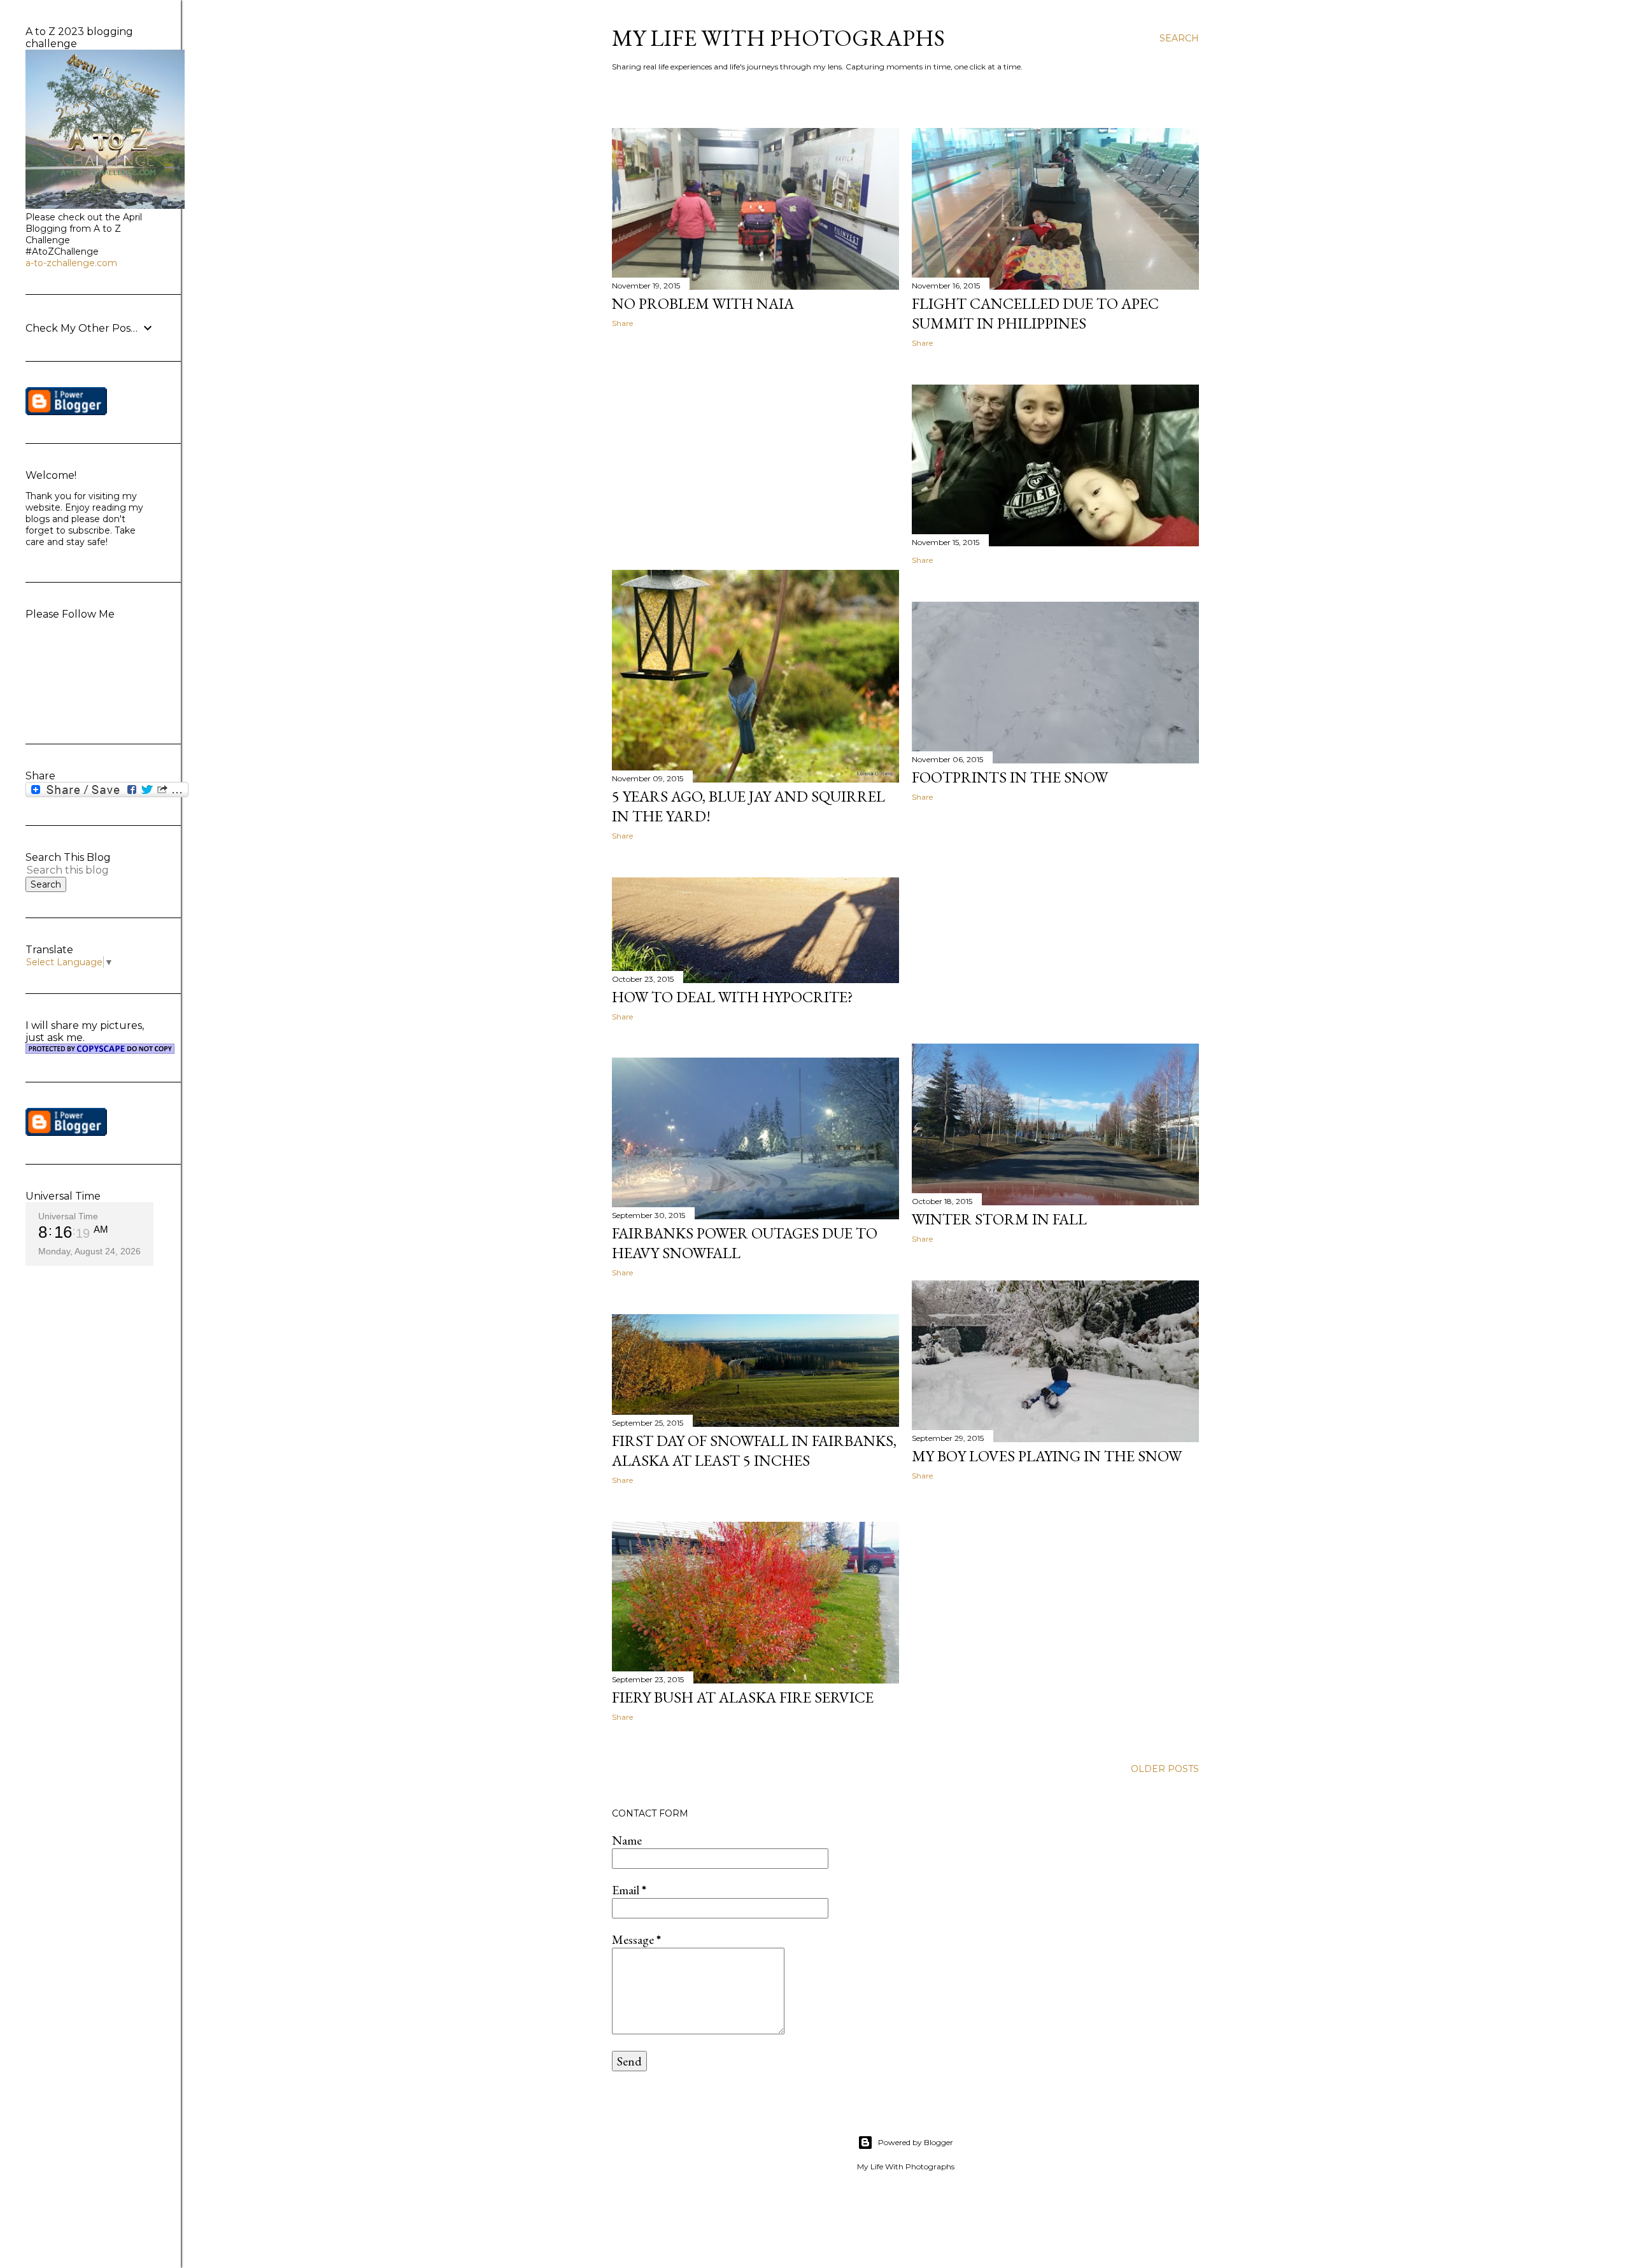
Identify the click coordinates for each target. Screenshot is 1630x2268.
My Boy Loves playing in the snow (1047, 1456)
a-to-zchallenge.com (71, 263)
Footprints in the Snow (1010, 777)
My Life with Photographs (778, 38)
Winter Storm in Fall (999, 1219)
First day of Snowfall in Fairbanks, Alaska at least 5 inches (754, 1450)
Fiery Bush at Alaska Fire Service (743, 1697)
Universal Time (68, 1216)
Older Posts (1165, 1769)
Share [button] (622, 323)
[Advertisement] (755, 449)
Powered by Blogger (916, 2142)
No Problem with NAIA (703, 303)
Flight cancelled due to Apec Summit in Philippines (1035, 313)
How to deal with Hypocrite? (733, 997)
